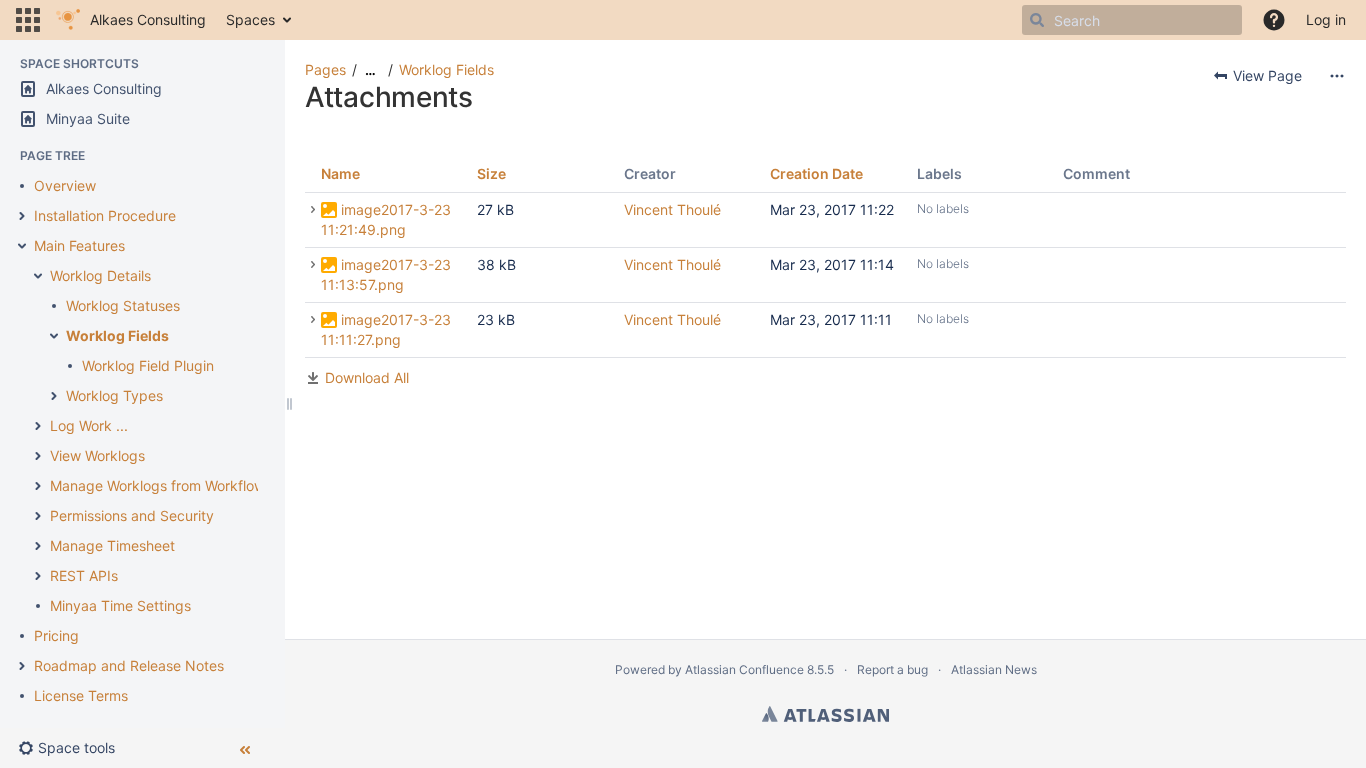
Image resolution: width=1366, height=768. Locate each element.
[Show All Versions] (313, 210)
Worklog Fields (117, 335)
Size (491, 173)
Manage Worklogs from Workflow (157, 485)
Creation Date (816, 173)
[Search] (1037, 20)
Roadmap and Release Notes (129, 665)
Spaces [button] (250, 19)
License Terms (81, 695)
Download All (367, 377)
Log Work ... (89, 425)
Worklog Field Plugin (148, 365)
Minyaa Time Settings (120, 605)
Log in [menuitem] (1326, 19)
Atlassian (825, 714)
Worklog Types (114, 395)
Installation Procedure (105, 215)
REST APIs (84, 575)
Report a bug (892, 669)
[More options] (1337, 76)
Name (340, 173)
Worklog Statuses (123, 305)
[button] (28, 20)
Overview (65, 185)
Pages (325, 69)
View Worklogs (97, 455)
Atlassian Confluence (744, 669)
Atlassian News (994, 669)
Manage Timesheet (112, 545)
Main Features (79, 245)
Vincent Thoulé (672, 209)
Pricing (56, 635)
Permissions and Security (132, 515)
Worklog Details (100, 275)
